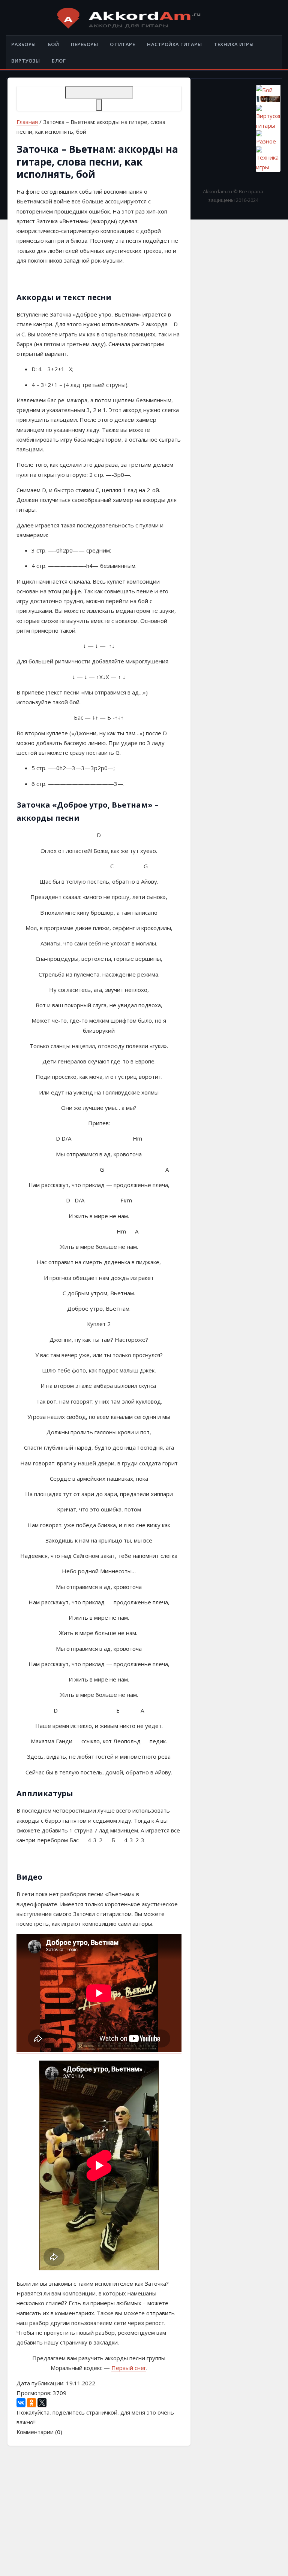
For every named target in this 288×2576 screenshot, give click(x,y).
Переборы (84, 44)
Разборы (24, 44)
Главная (27, 122)
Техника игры (234, 44)
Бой (54, 44)
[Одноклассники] (31, 2403)
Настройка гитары (174, 44)
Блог (59, 61)
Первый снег (129, 2368)
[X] (42, 2403)
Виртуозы (25, 61)
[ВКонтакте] (21, 2403)
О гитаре (122, 44)
